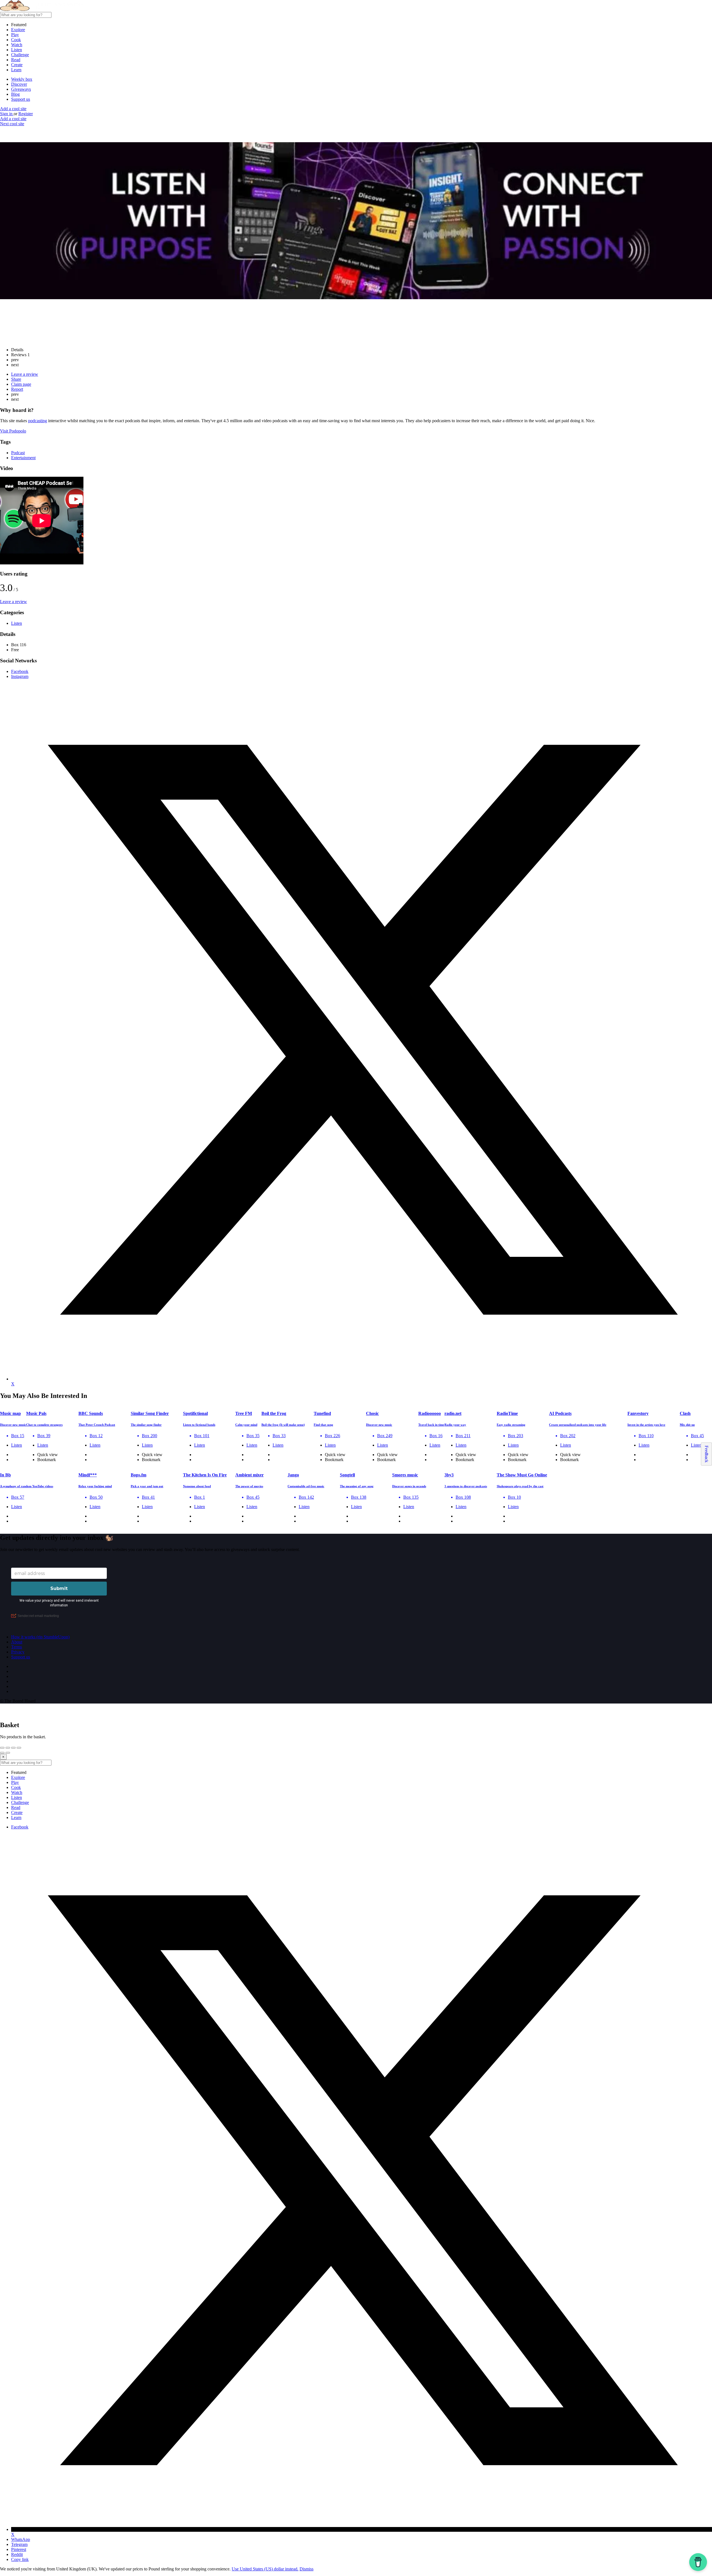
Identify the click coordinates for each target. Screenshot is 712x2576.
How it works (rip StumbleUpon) (40, 1637)
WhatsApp (21, 2539)
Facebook (20, 1827)
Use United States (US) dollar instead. (265, 2569)
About (17, 1642)
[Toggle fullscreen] (13, 1748)
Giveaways (21, 89)
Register (26, 114)
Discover (19, 84)
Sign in (7, 114)
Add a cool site (13, 109)
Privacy (18, 1652)
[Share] (8, 1748)
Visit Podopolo (13, 431)
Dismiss (306, 2569)
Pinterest (19, 2549)
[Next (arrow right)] (8, 1753)
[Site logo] (42, 9)
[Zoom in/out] (19, 1748)
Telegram (19, 2544)
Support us (21, 99)
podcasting (38, 421)
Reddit (17, 2554)
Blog (15, 94)
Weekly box (22, 79)
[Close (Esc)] (2, 1748)
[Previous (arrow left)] (2, 1753)
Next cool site (12, 124)
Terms (17, 1647)
